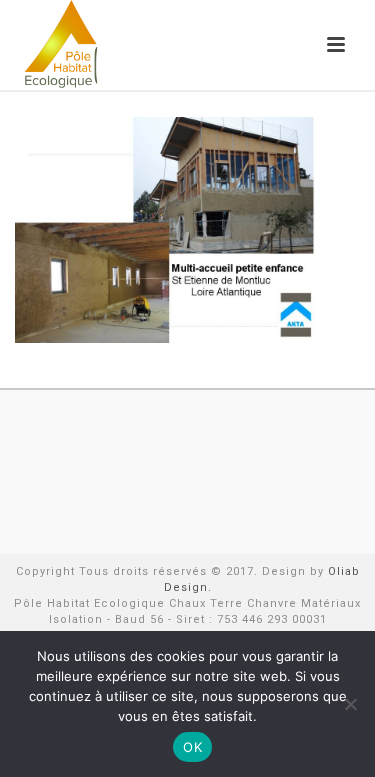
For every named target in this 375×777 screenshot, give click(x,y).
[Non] (350, 704)
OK (192, 747)
